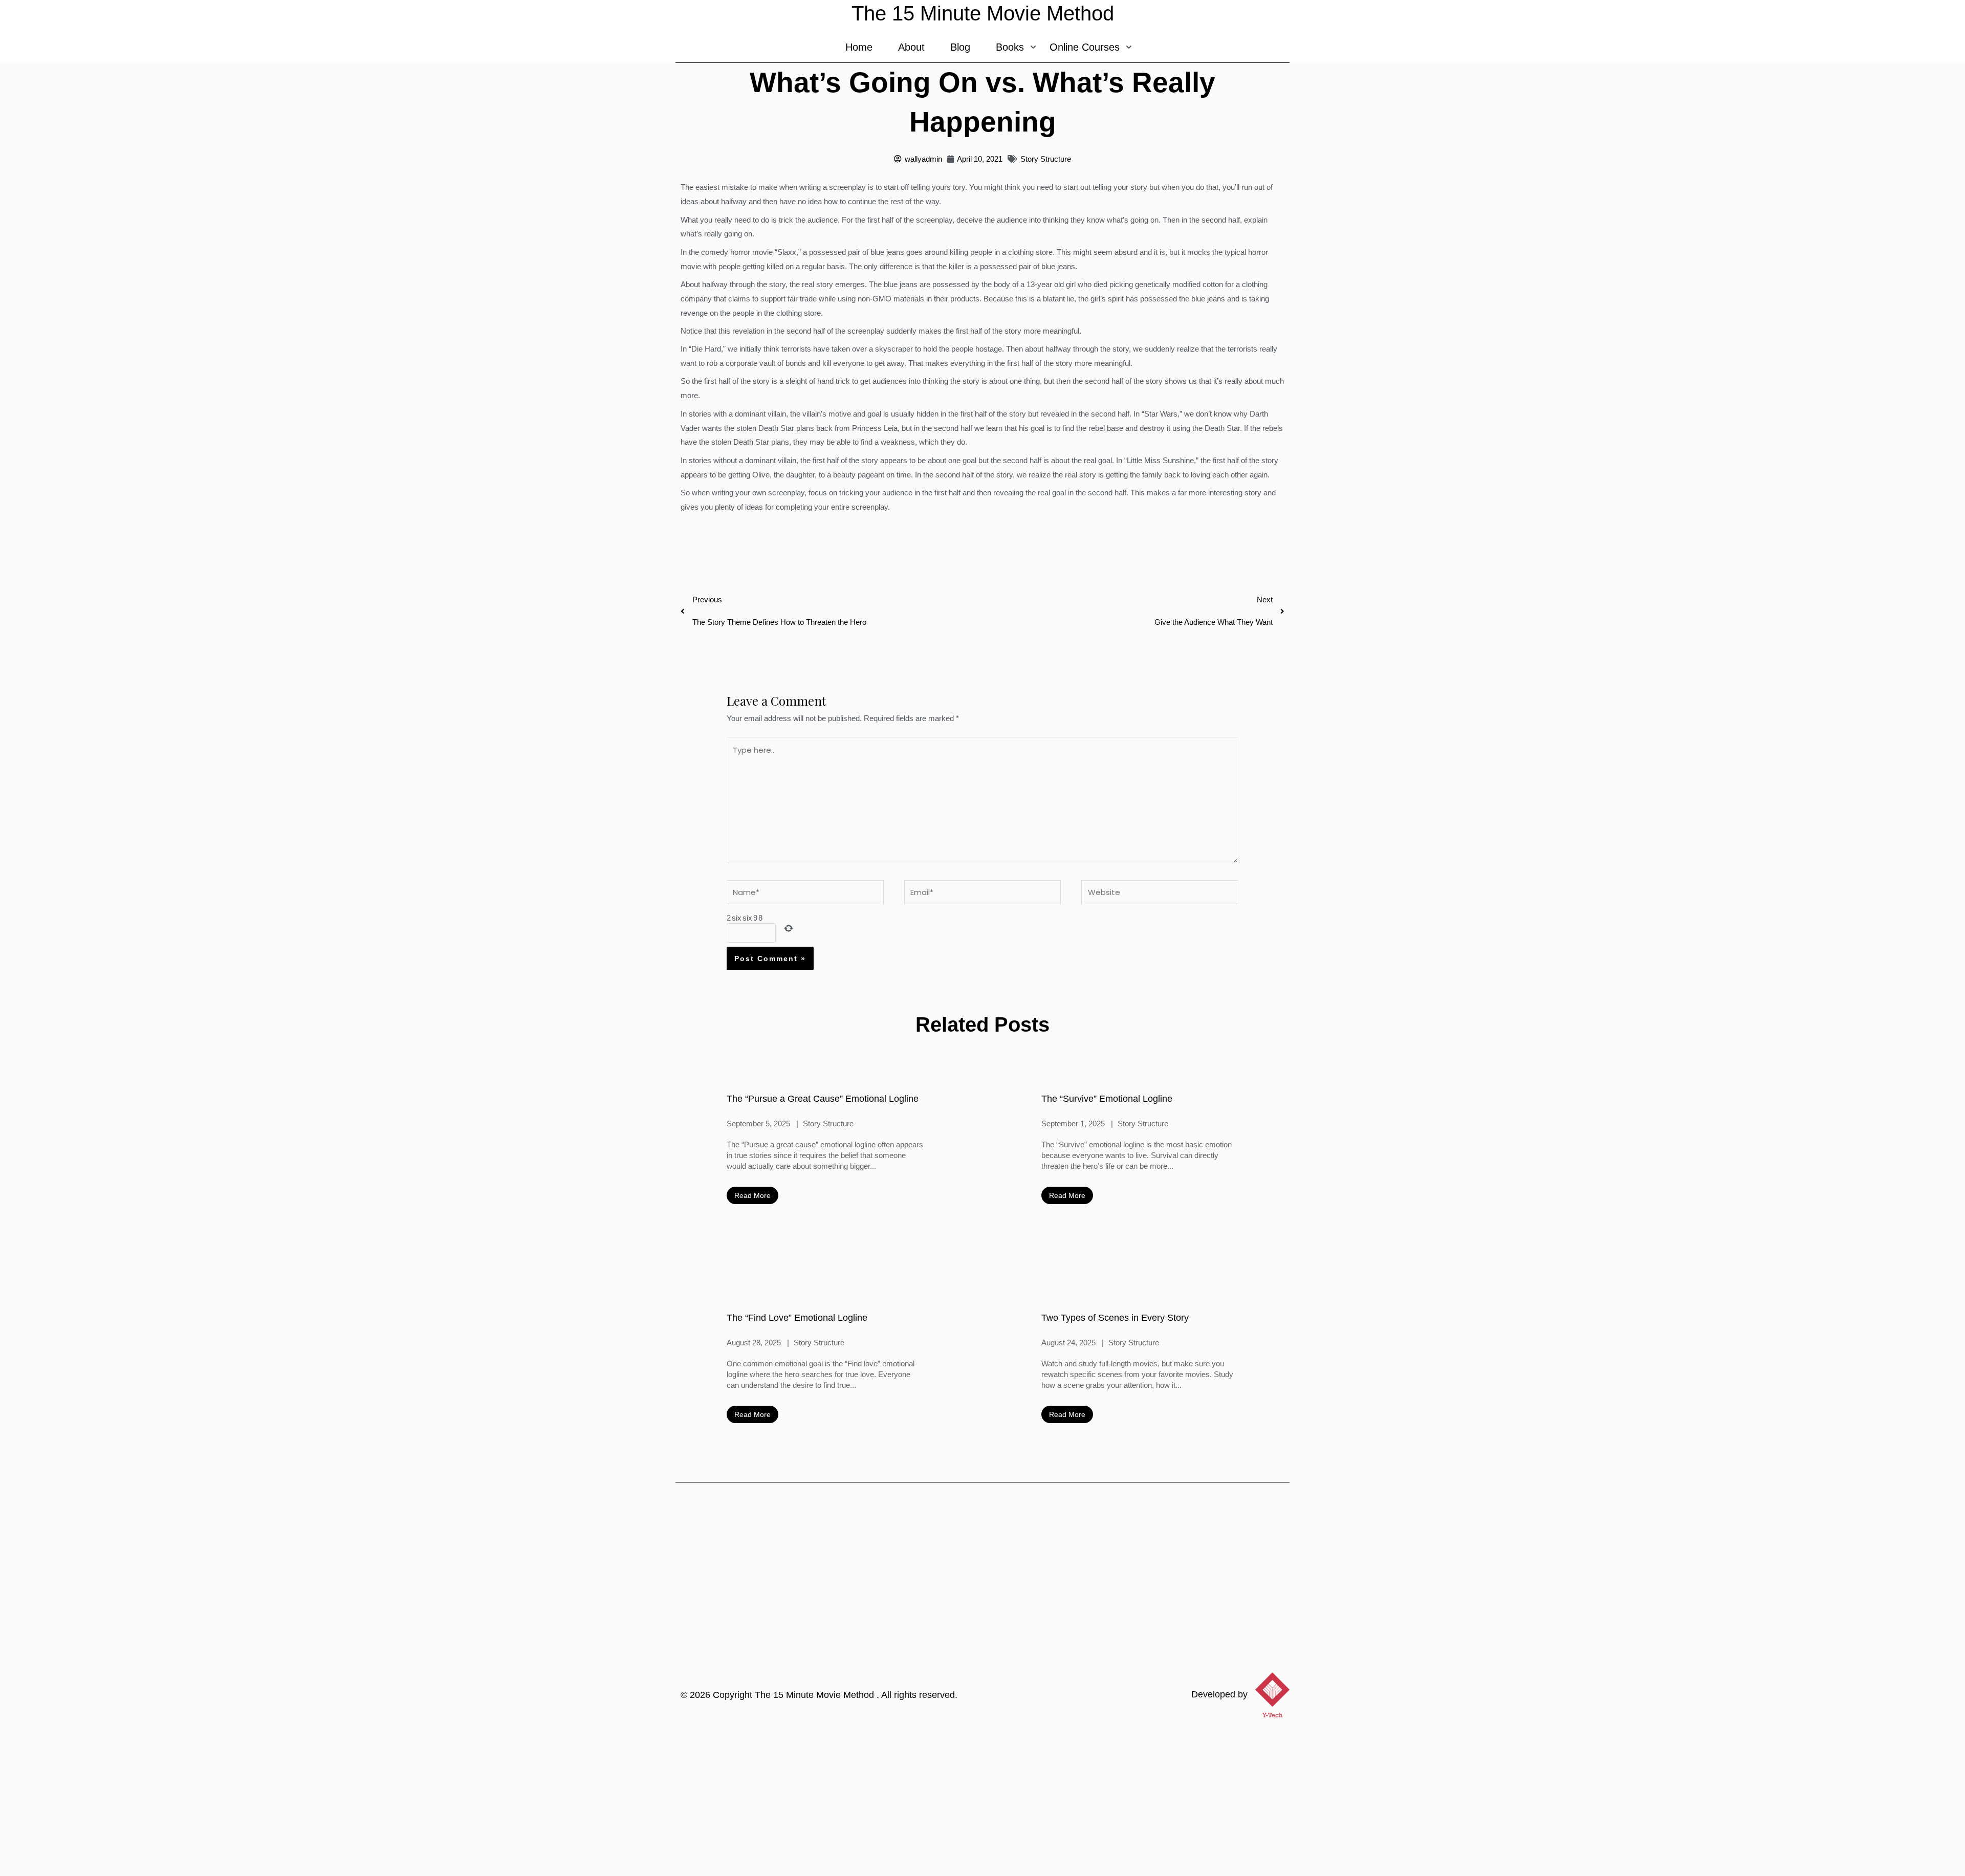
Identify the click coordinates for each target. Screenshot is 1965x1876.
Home (859, 47)
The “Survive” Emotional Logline (1107, 1099)
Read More (752, 1195)
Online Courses (1085, 47)
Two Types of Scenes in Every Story (1115, 1318)
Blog (960, 47)
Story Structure (1046, 159)
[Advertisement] (982, 1799)
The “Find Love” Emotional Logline (797, 1318)
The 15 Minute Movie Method (816, 1695)
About (911, 47)
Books (1010, 47)
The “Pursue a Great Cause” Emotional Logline (823, 1099)
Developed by (1219, 1694)
